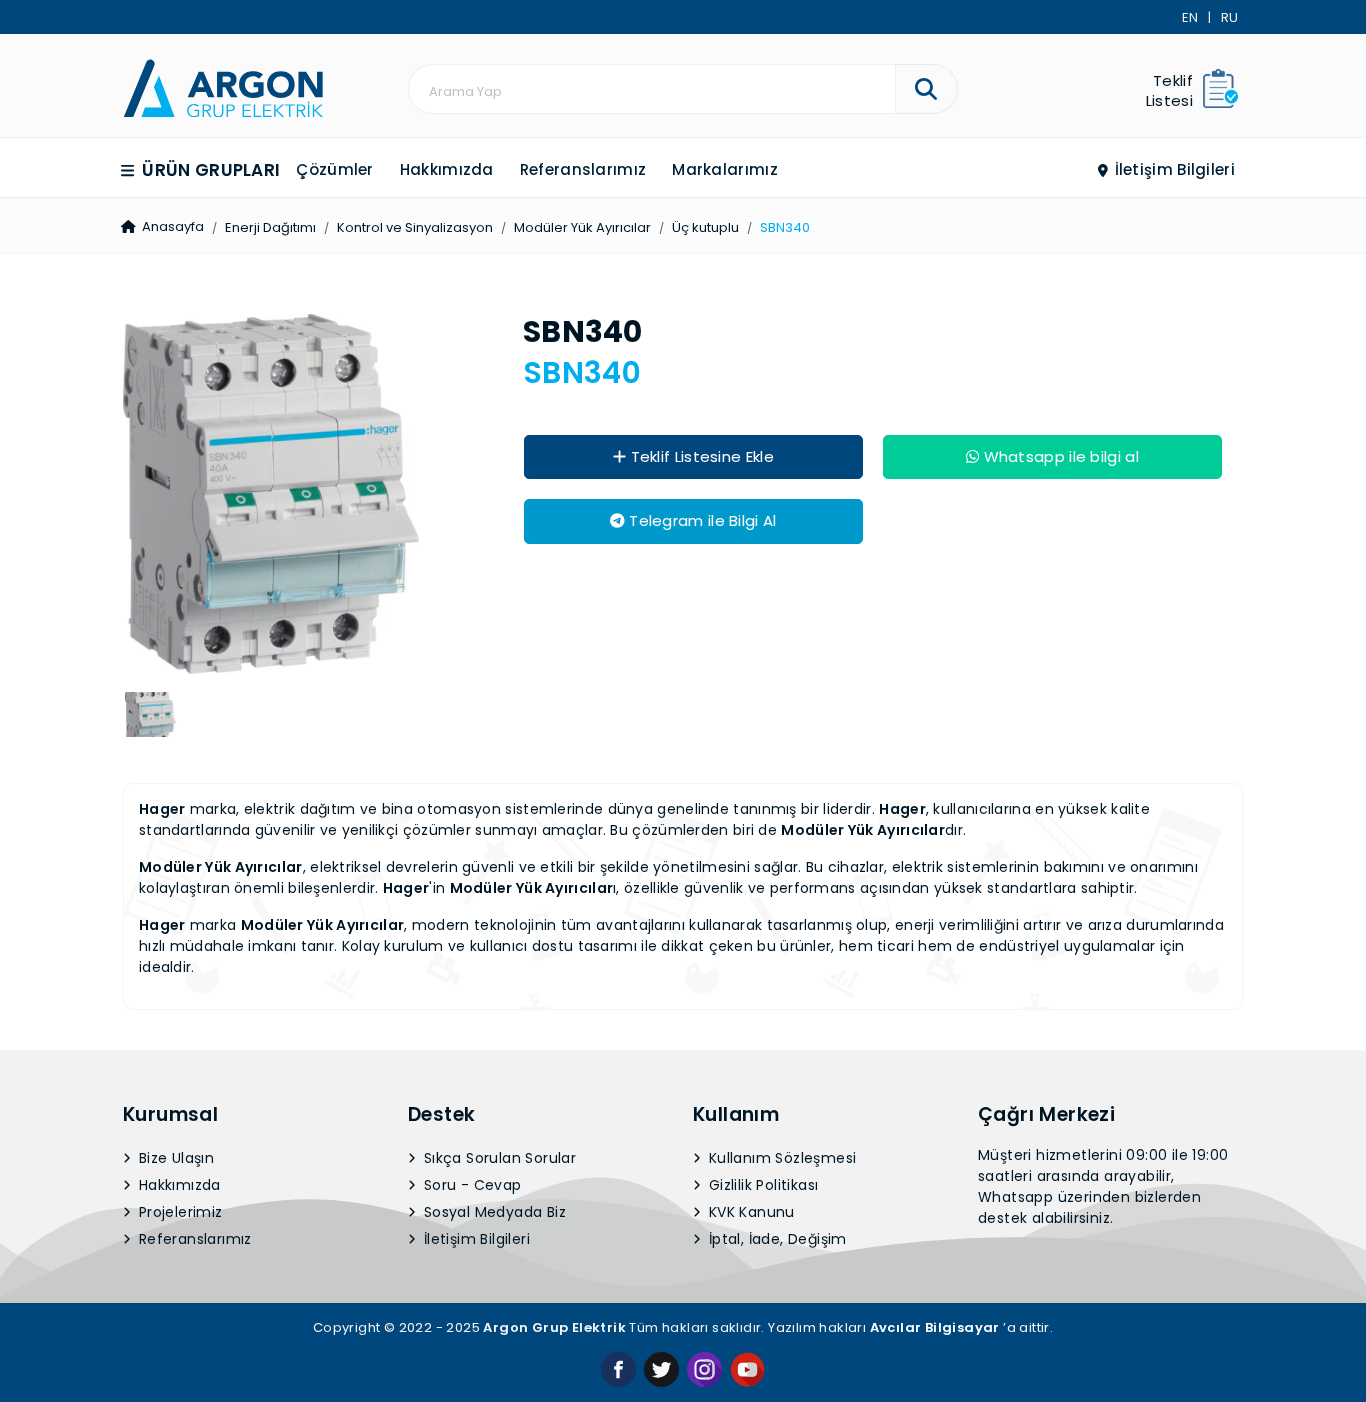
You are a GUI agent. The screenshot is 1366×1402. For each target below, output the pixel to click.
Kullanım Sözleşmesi (781, 1158)
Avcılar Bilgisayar (935, 1327)
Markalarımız (725, 169)
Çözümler (334, 169)
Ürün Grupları (209, 170)
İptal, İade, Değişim (776, 1239)
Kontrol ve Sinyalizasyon (415, 227)
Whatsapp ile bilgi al (1059, 456)
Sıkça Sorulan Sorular (498, 1158)
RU (1229, 17)
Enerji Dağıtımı (270, 227)
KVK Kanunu (750, 1212)
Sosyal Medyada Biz (493, 1212)
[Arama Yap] (926, 89)
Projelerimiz (179, 1212)
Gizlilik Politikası (762, 1185)
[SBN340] (223, 86)
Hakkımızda (447, 169)
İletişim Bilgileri (1172, 169)
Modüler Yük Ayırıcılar (582, 227)
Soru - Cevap (471, 1185)
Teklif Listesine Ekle (700, 456)
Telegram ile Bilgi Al (701, 520)
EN (1190, 17)
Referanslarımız (583, 169)
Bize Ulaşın (175, 1158)
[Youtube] (747, 1368)
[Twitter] (661, 1368)
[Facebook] (618, 1368)
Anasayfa (171, 226)
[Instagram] (704, 1368)
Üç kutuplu (705, 227)
